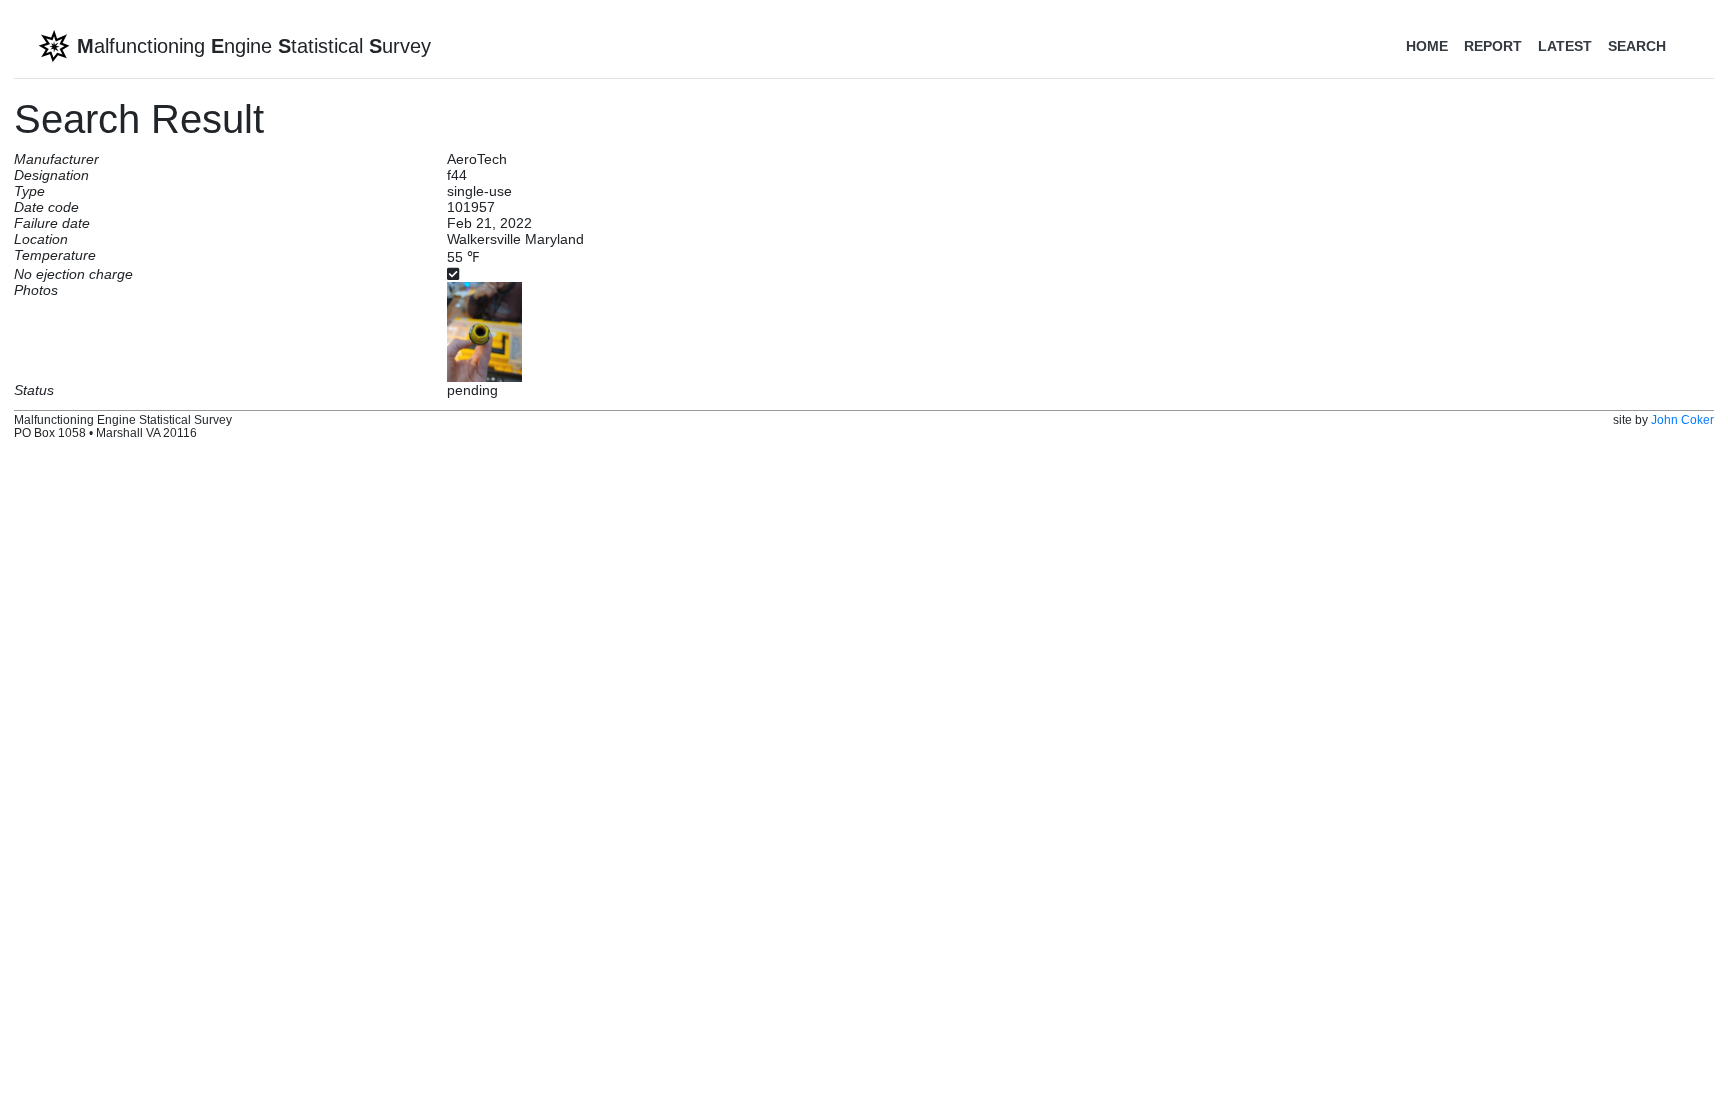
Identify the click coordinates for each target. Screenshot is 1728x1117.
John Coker (1682, 419)
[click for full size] (484, 331)
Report (1493, 46)
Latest (1565, 46)
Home (1427, 46)
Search (1637, 46)
